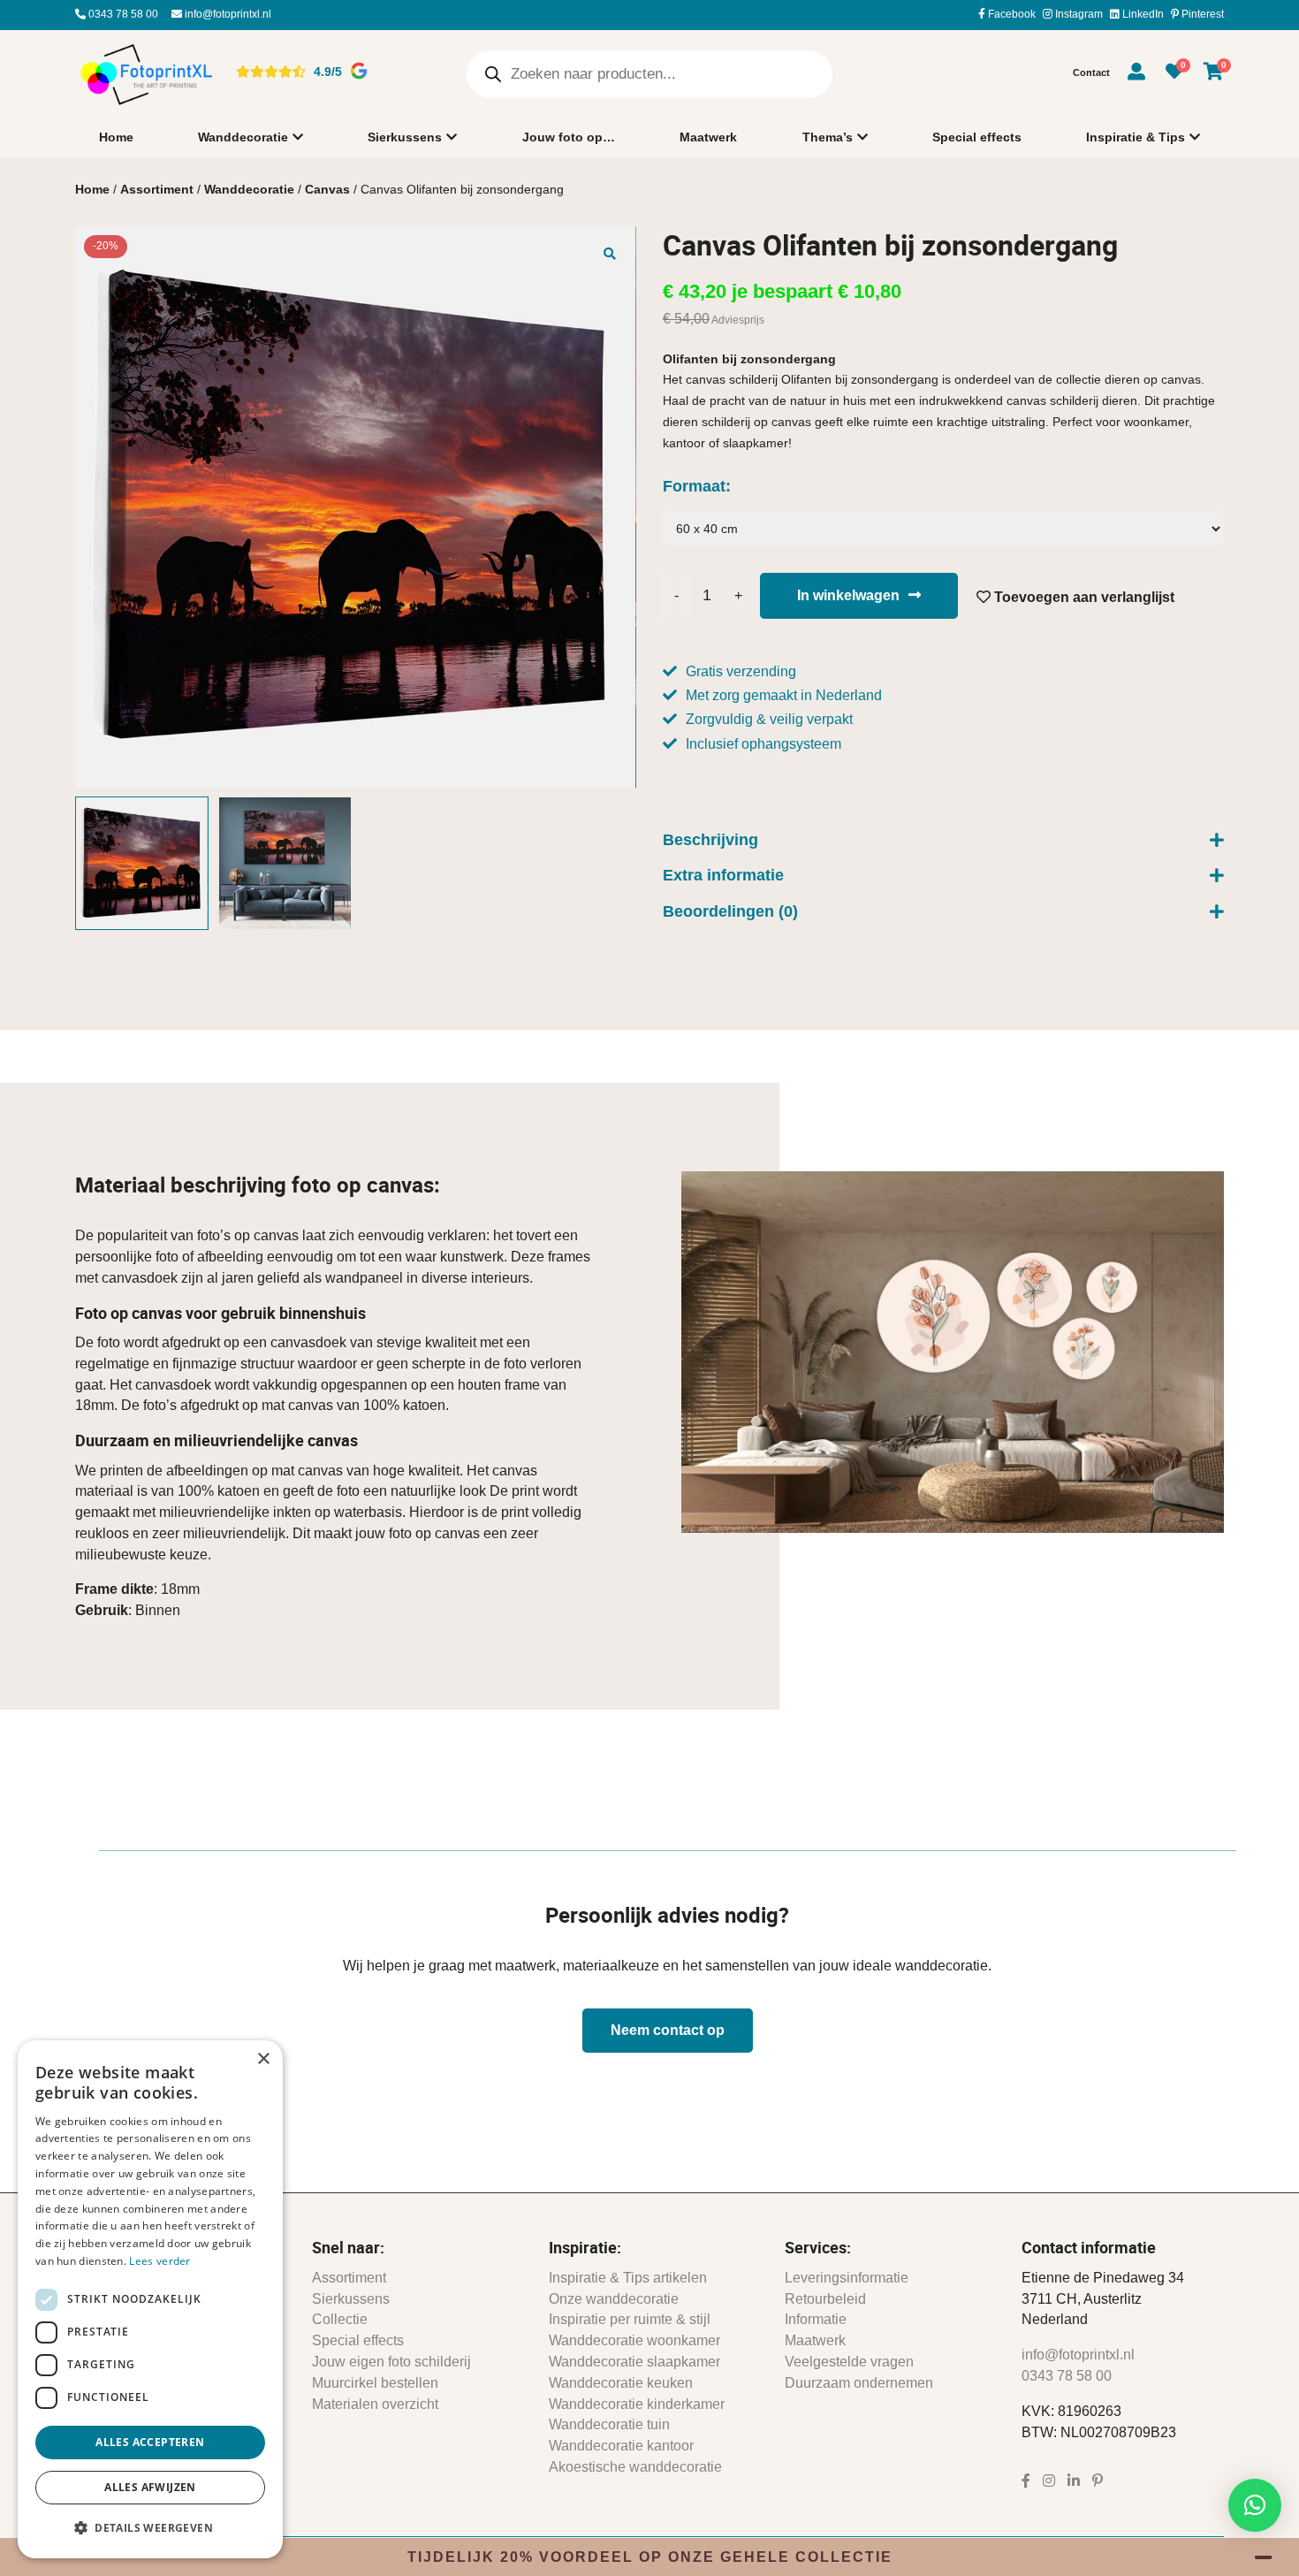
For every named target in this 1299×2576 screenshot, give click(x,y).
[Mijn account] (1136, 74)
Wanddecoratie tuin (609, 2424)
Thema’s (828, 137)
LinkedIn (1142, 14)
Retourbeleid (825, 2299)
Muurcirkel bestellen (375, 2383)
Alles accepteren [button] (150, 2442)
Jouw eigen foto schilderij (391, 2362)
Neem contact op (668, 2030)
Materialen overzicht (375, 2404)
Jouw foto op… (569, 137)
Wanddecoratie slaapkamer (634, 2362)
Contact (1091, 72)
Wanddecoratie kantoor (621, 2446)
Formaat (694, 486)
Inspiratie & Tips (1136, 137)
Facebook (1010, 14)
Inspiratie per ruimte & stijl (630, 2319)
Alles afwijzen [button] (150, 2487)
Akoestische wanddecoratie (635, 2467)
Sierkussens (405, 137)
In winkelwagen (848, 595)
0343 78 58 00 (122, 14)
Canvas (327, 189)
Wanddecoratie (243, 137)
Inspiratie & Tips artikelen (628, 2278)
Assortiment (157, 189)
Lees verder (160, 2261)
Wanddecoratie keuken (621, 2383)
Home (116, 137)
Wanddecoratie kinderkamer (637, 2404)
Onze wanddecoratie (614, 2299)
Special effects (977, 137)
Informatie (816, 2319)
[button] (610, 253)
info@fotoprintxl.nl (227, 14)
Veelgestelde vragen (849, 2362)
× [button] (263, 2059)
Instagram (1078, 14)
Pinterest (1201, 14)
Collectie (340, 2319)
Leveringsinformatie (847, 2278)
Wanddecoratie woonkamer (634, 2340)
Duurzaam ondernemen (859, 2383)
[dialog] (150, 2299)
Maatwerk (708, 137)
